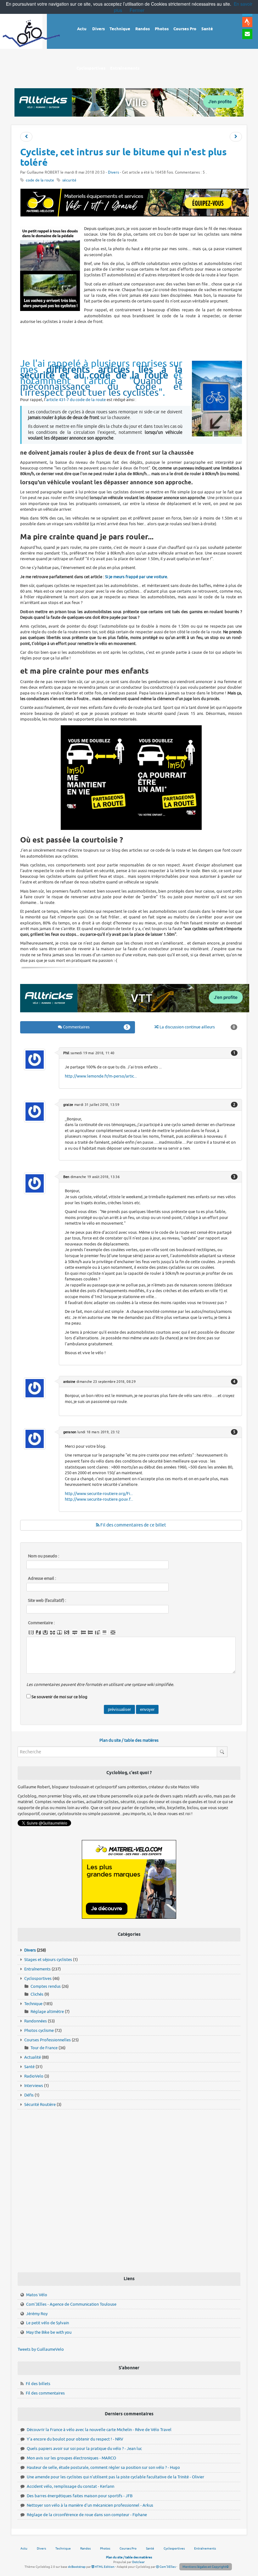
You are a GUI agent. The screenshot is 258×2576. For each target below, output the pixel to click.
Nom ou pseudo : (44, 1556)
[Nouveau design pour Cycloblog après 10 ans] (236, 137)
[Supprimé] (53, 1632)
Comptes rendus (46, 1986)
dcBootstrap (77, 2567)
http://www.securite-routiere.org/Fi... (99, 1494)
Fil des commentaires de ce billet (133, 1525)
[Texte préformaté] (98, 1632)
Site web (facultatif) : (47, 1601)
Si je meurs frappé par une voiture (136, 577)
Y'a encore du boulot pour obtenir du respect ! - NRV (75, 2439)
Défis (29, 2095)
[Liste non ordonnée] (83, 1632)
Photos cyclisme (39, 2030)
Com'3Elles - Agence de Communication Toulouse (71, 2304)
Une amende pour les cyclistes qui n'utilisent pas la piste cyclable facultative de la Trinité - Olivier (115, 2477)
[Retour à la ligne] (75, 1632)
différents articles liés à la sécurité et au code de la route (101, 372)
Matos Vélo (37, 2295)
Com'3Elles (167, 2567)
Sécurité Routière (40, 2104)
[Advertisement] (135, 342)
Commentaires (95, 1027)
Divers (113, 172)
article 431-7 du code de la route (76, 400)
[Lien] (113, 1632)
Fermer (137, 10)
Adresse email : (42, 1578)
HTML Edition (104, 2567)
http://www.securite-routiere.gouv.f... (99, 1499)
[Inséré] (45, 1632)
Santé (29, 2067)
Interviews (34, 2086)
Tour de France (44, 2048)
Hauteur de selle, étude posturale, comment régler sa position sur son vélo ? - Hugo (103, 2467)
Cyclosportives (38, 1978)
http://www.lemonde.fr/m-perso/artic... (101, 1076)
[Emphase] (38, 1632)
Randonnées (36, 2021)
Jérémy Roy (37, 2314)
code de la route (40, 180)
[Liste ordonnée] (90, 1632)
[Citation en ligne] (59, 1632)
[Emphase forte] (31, 1632)
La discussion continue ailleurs (197, 1027)
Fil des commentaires (45, 2393)
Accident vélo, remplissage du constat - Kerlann (70, 2486)
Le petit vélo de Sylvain (48, 2323)
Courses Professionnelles (48, 2040)
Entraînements (37, 1969)
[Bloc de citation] (104, 1632)
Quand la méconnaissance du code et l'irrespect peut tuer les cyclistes (101, 387)
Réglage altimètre (47, 2012)
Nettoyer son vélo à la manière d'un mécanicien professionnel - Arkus (90, 2505)
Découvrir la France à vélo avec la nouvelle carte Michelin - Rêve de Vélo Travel (99, 2430)
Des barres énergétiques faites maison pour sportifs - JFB (80, 2496)
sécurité (69, 180)
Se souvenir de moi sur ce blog (59, 1697)
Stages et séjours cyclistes (48, 1960)
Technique (33, 2004)
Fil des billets (38, 2384)
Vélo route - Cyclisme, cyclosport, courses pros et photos (31, 38)
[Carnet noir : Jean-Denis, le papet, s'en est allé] (26, 137)
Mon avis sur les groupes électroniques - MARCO (71, 2458)
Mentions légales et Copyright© (206, 2567)
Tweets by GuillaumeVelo (41, 2349)
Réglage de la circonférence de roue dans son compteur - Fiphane (87, 2515)
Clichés (37, 1994)
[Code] (67, 1632)
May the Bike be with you (49, 2332)
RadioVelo (34, 2076)
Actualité (33, 2057)
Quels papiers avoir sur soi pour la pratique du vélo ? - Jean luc (84, 2449)
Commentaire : (41, 1623)
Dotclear (138, 2562)
